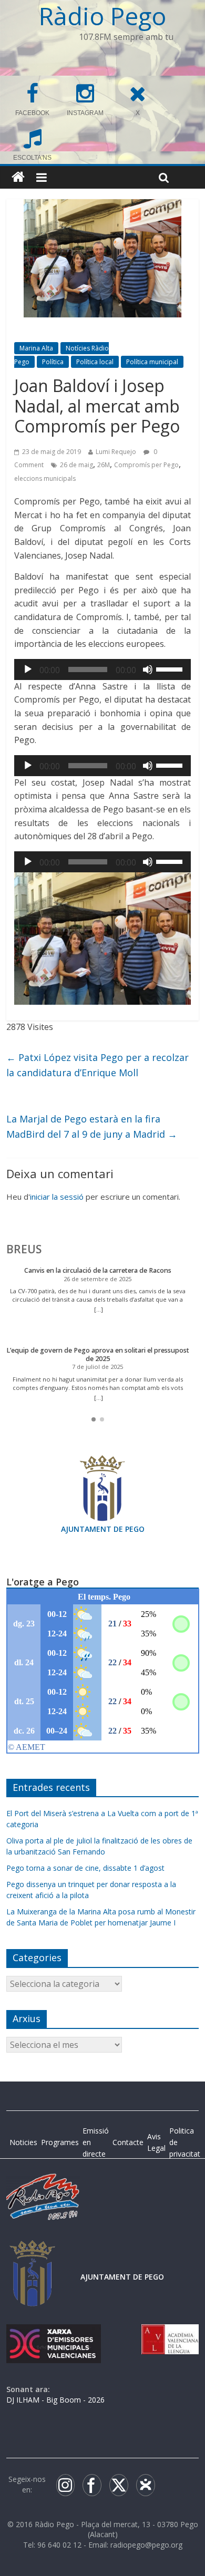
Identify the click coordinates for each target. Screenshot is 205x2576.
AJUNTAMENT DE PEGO (103, 1529)
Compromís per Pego (146, 465)
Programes (60, 2142)
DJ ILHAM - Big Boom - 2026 (55, 2400)
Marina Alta (36, 348)
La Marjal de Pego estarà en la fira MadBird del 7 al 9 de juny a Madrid (92, 1126)
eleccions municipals (45, 478)
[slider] (171, 668)
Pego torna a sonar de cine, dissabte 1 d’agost (85, 1868)
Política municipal (152, 362)
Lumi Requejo (116, 452)
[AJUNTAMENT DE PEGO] (33, 2250)
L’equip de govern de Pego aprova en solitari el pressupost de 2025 (98, 1354)
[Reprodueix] (28, 669)
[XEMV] (54, 2335)
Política (53, 362)
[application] (103, 669)
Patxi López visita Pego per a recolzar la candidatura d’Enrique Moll (98, 1065)
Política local (95, 362)
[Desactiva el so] (148, 669)
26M (104, 465)
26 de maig (76, 465)
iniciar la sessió (57, 1197)
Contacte (128, 2142)
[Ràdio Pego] (18, 177)
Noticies (23, 2142)
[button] (94, 1419)
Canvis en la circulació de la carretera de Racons (98, 1270)
